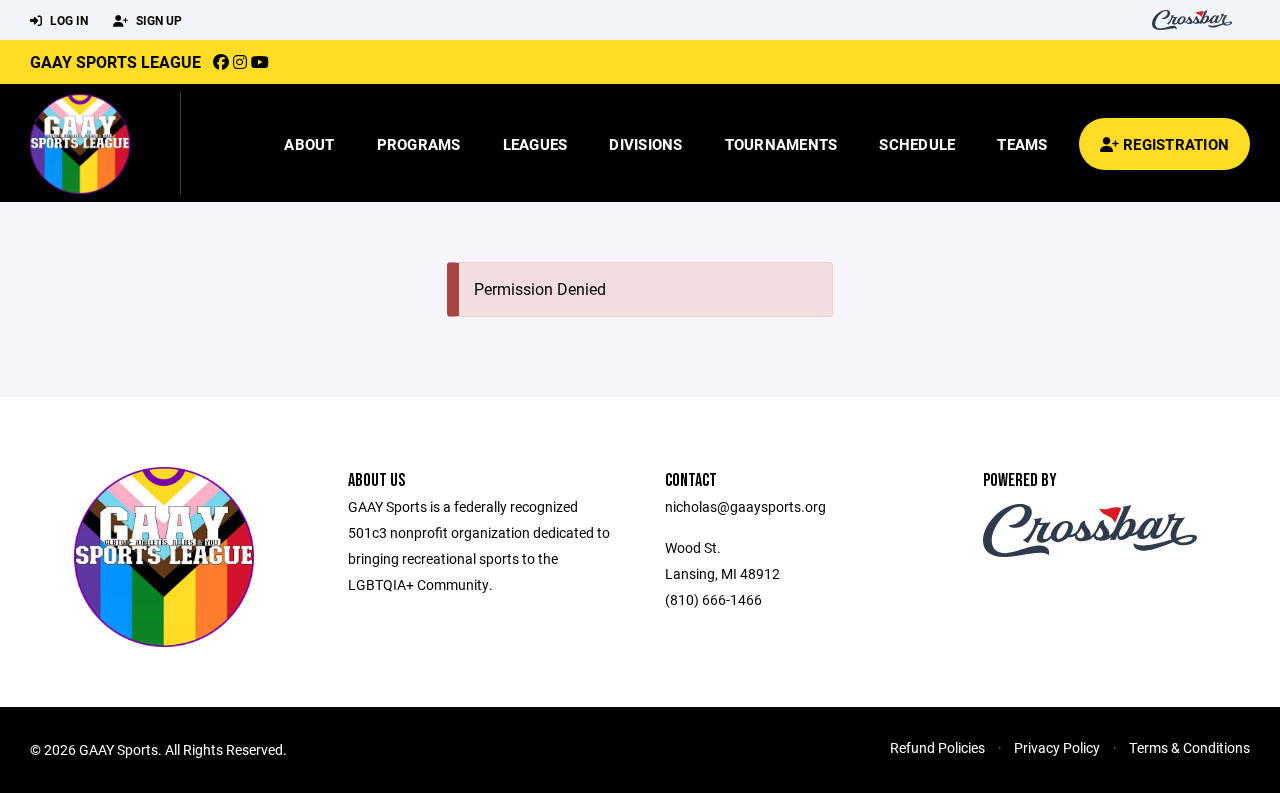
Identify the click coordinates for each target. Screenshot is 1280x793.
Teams (1022, 144)
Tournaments (781, 144)
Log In (67, 20)
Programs (419, 144)
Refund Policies (937, 747)
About (309, 144)
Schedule (917, 144)
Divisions (645, 144)
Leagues (535, 144)
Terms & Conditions (1189, 747)
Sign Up (157, 20)
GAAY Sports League (115, 61)
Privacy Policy (1057, 747)
